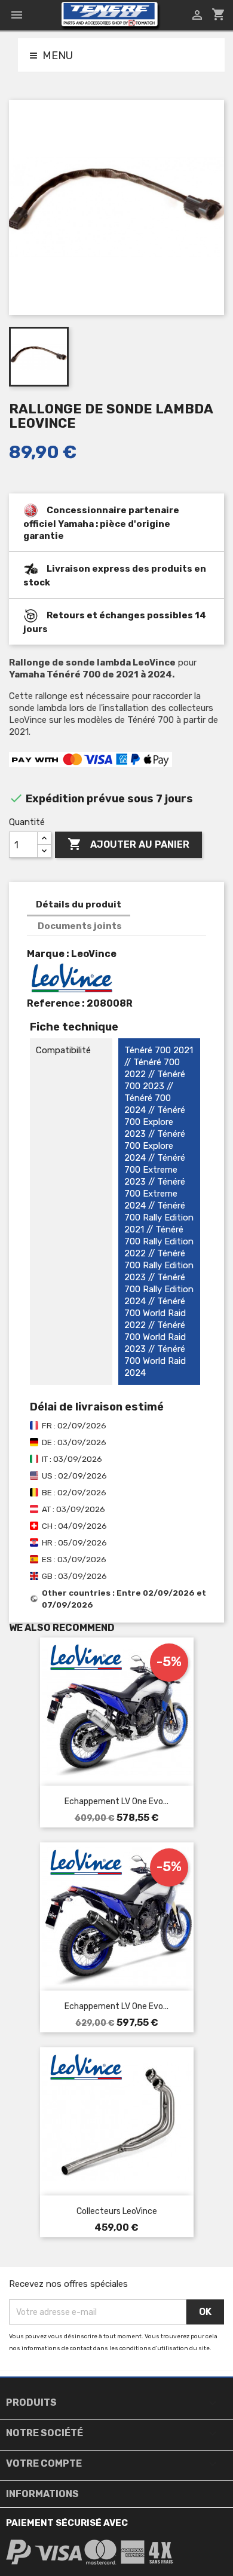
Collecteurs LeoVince (117, 2211)
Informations (42, 2494)
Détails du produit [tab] (79, 904)
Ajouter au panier (128, 844)
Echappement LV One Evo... (116, 1801)
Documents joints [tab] (80, 926)
